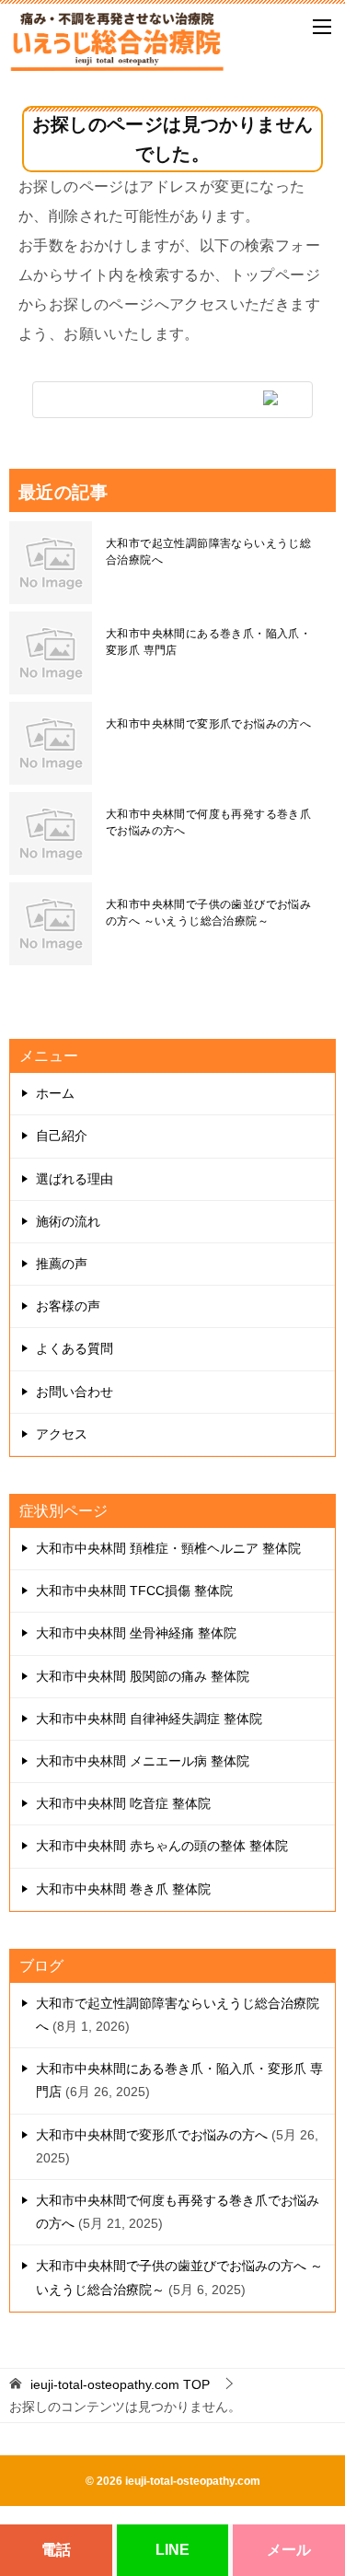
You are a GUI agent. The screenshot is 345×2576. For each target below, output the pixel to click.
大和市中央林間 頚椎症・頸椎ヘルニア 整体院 (168, 1548)
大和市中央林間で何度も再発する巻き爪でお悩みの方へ (208, 822)
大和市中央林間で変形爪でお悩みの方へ (208, 724)
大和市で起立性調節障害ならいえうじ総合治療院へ (208, 552)
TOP (120, 2384)
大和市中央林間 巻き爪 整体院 (123, 1889)
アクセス (62, 1434)
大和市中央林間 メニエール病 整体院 (143, 1761)
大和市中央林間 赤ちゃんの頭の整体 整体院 (162, 1846)
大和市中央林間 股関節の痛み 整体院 (143, 1676)
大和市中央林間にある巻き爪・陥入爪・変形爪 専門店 (208, 642)
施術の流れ (68, 1221)
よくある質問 (75, 1348)
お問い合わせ (75, 1392)
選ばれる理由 (75, 1179)
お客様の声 (68, 1306)
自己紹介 (62, 1136)
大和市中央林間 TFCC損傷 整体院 (134, 1591)
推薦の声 (62, 1264)
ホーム (55, 1093)
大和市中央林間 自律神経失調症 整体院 (149, 1719)
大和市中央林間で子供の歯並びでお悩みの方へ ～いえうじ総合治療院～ (208, 913)
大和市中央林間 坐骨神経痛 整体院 (136, 1633)
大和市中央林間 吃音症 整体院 (123, 1803)
